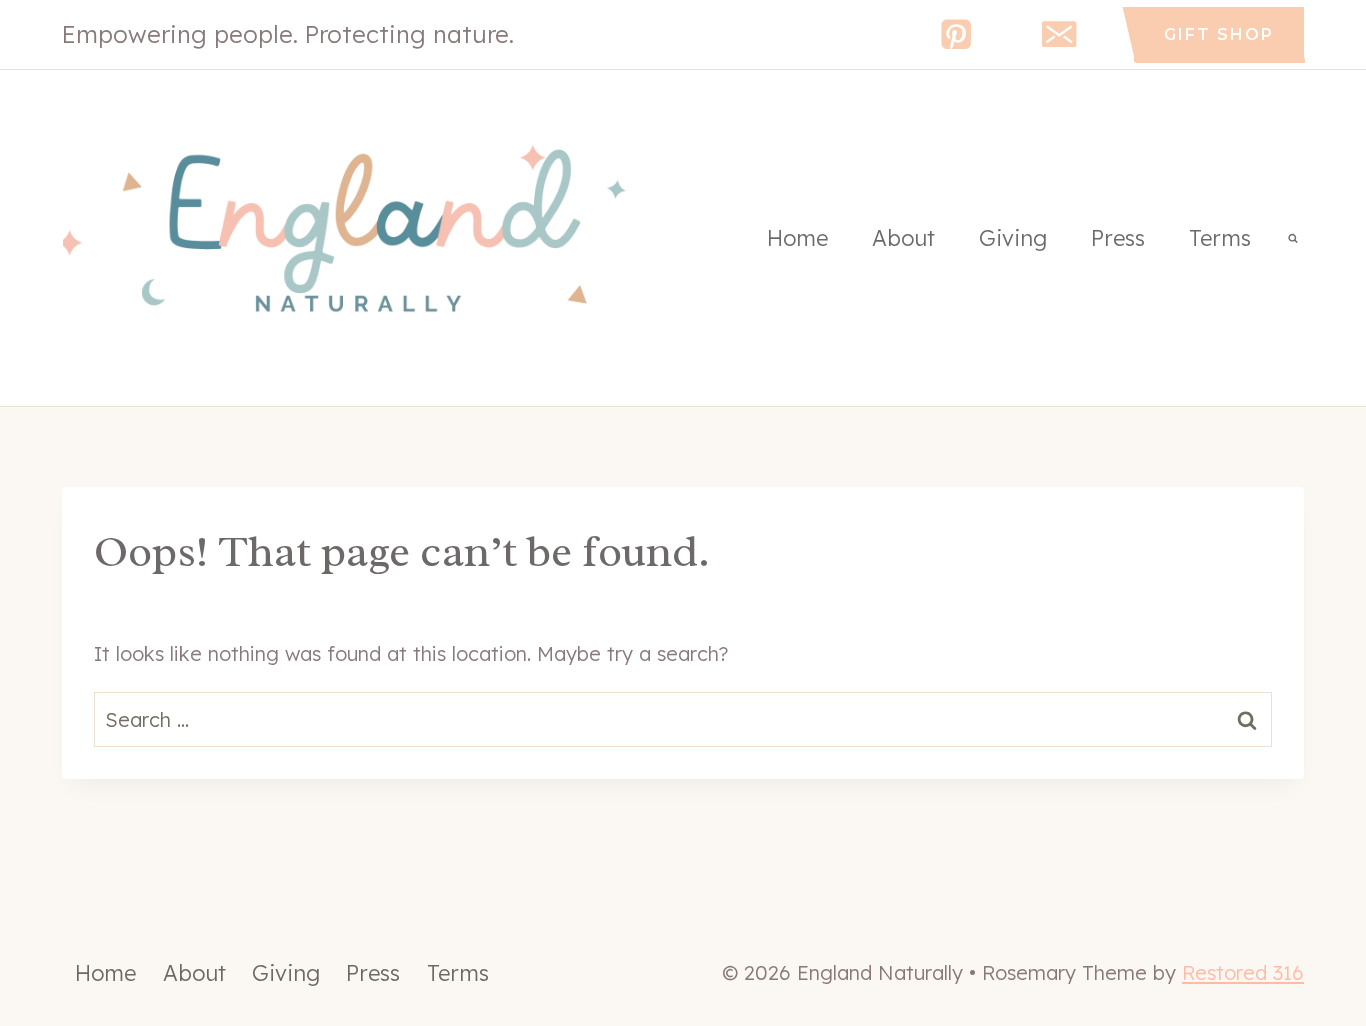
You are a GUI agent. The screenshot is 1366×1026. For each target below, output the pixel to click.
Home (797, 238)
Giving (1013, 238)
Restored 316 (1243, 972)
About (903, 238)
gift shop (1219, 34)
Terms (1220, 238)
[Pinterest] (956, 34)
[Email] (1059, 34)
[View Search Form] (1293, 238)
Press (1118, 238)
